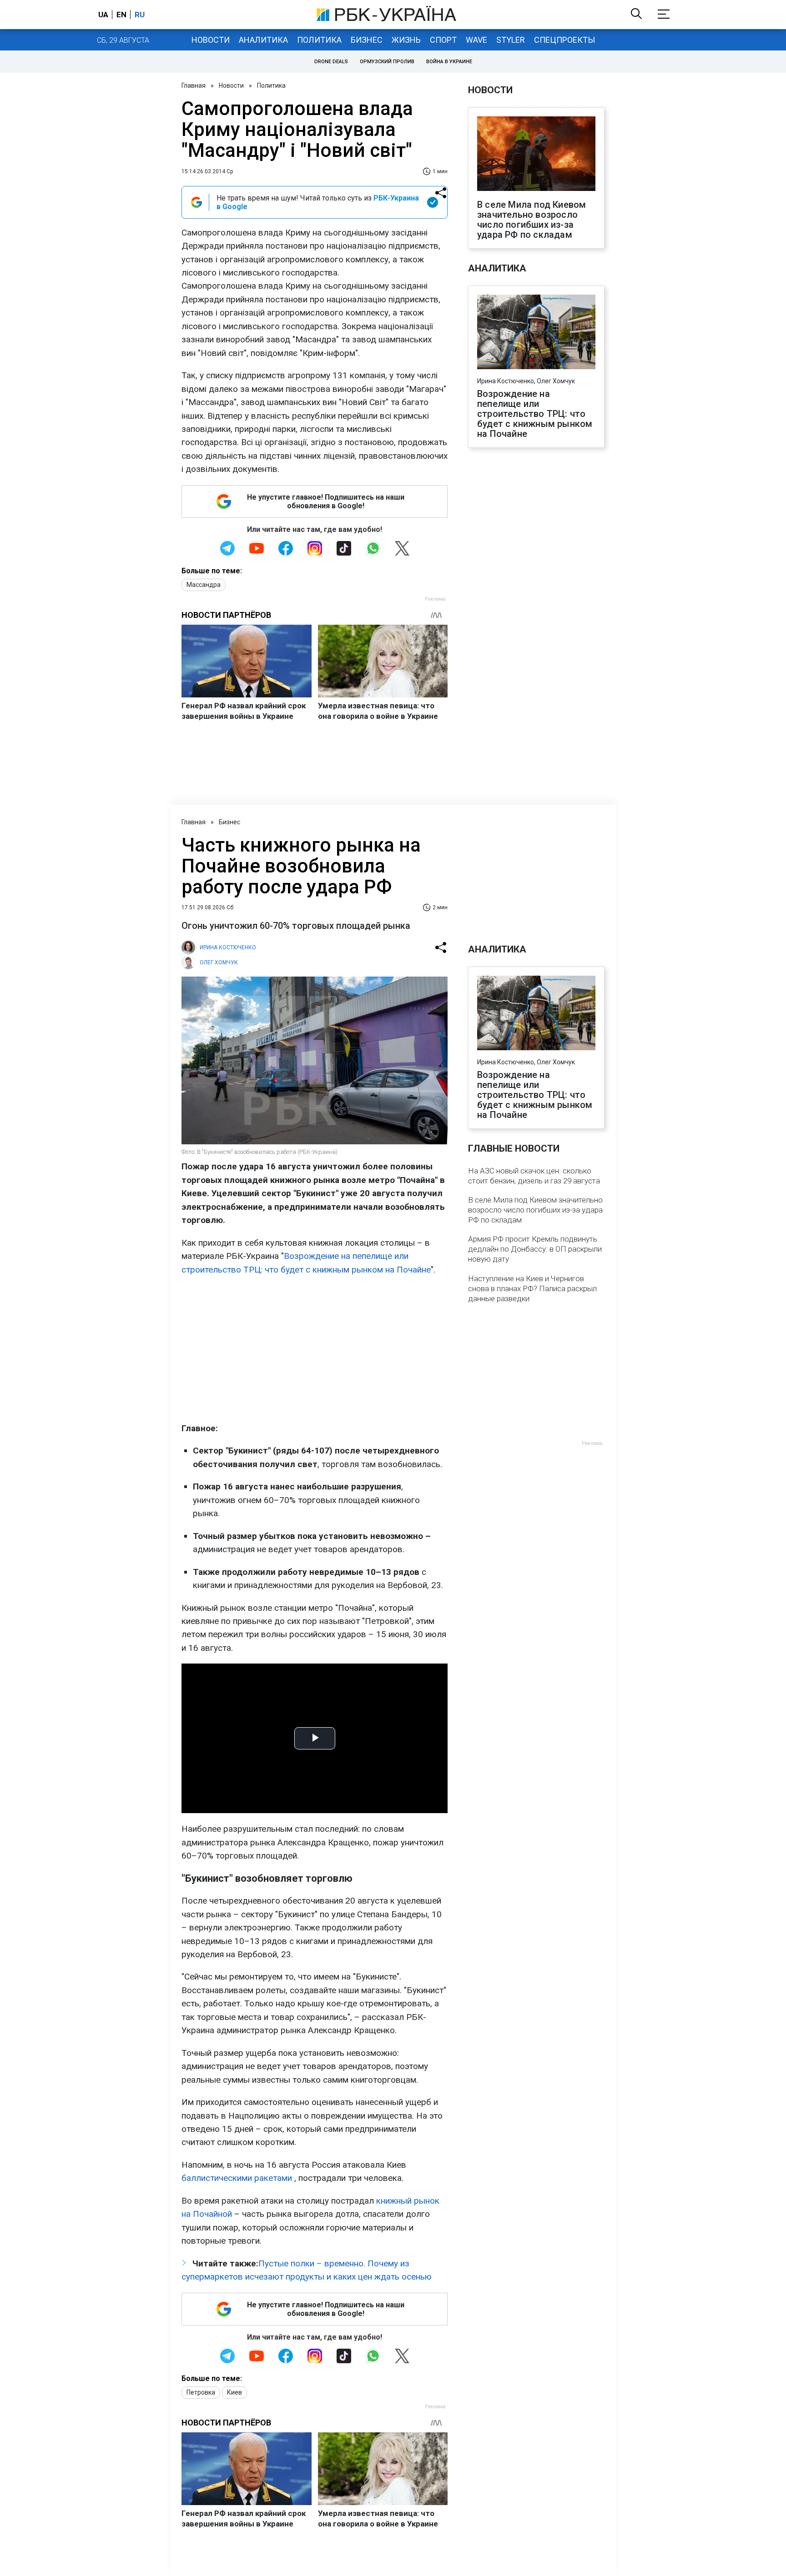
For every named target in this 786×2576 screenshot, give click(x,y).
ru (140, 15)
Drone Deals (331, 62)
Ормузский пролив (387, 62)
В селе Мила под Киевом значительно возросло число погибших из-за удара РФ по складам (532, 220)
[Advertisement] (315, 1349)
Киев (234, 2392)
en (121, 15)
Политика (319, 40)
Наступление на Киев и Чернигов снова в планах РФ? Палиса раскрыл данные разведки (532, 1288)
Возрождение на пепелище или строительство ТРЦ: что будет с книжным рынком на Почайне (535, 414)
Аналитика (263, 40)
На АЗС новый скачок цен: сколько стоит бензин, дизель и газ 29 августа (534, 1176)
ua (103, 15)
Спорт (443, 40)
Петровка (201, 2392)
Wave (476, 40)
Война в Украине (449, 62)
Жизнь (406, 40)
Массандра (204, 585)
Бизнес (367, 40)
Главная (194, 85)
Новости (211, 40)
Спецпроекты (564, 40)
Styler (511, 40)
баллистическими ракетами (237, 2178)
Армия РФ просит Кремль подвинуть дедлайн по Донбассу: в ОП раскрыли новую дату (535, 1249)
